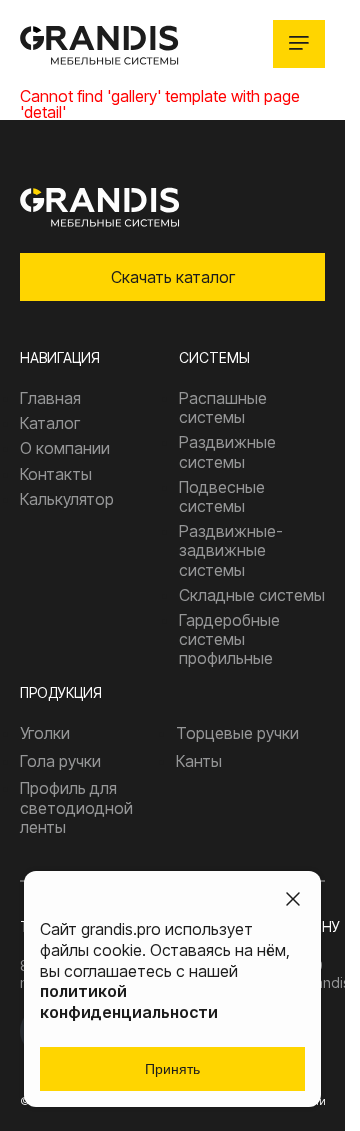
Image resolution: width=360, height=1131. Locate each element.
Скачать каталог (173, 277)
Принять (172, 1069)
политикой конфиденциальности (129, 1001)
